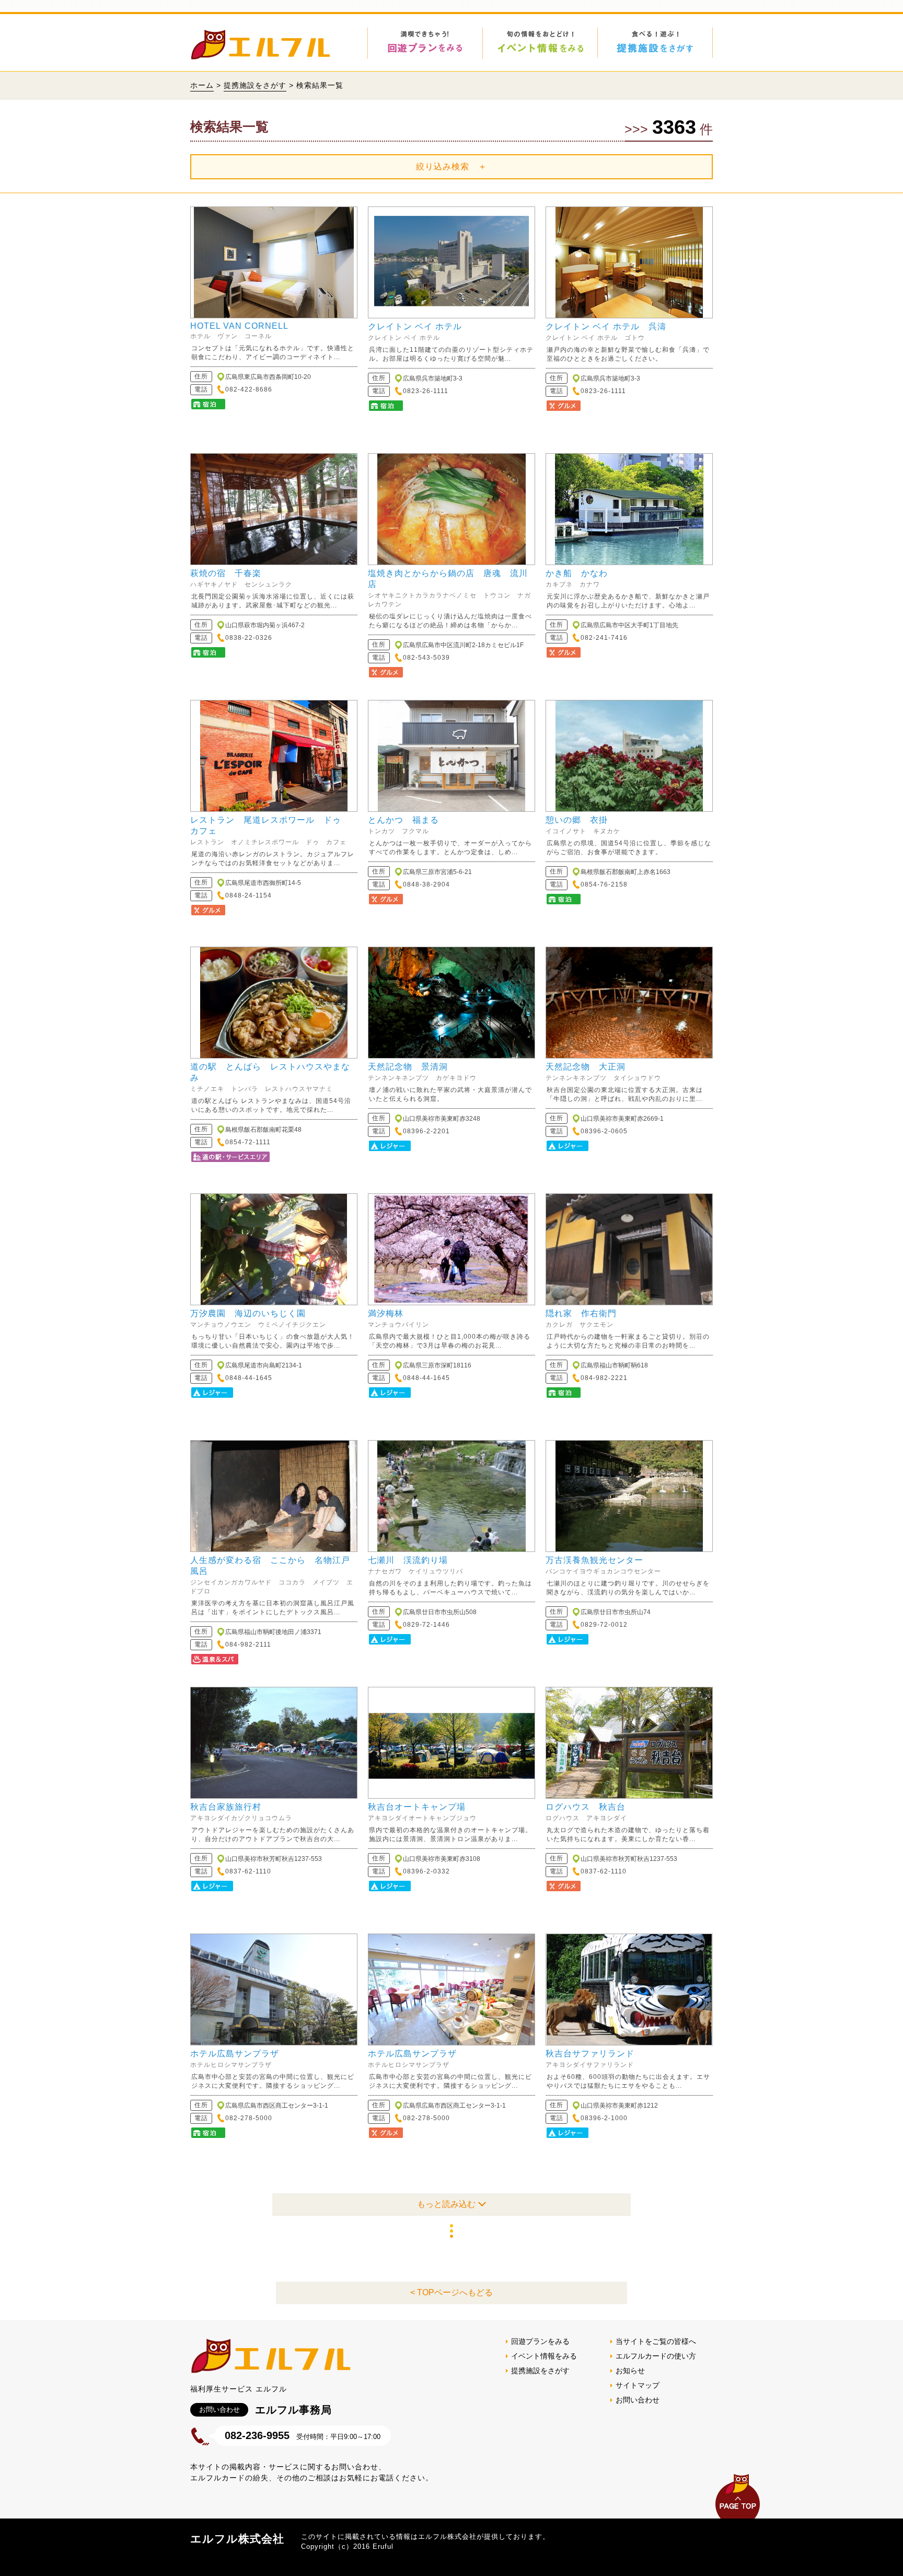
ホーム (202, 85)
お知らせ (630, 2371)
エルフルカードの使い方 (656, 2356)
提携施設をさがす (255, 85)
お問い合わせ (638, 2400)
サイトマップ (638, 2385)
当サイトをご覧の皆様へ (656, 2341)
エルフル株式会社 (237, 2539)
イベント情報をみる (544, 2356)
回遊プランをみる (540, 2341)
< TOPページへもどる (451, 2292)
